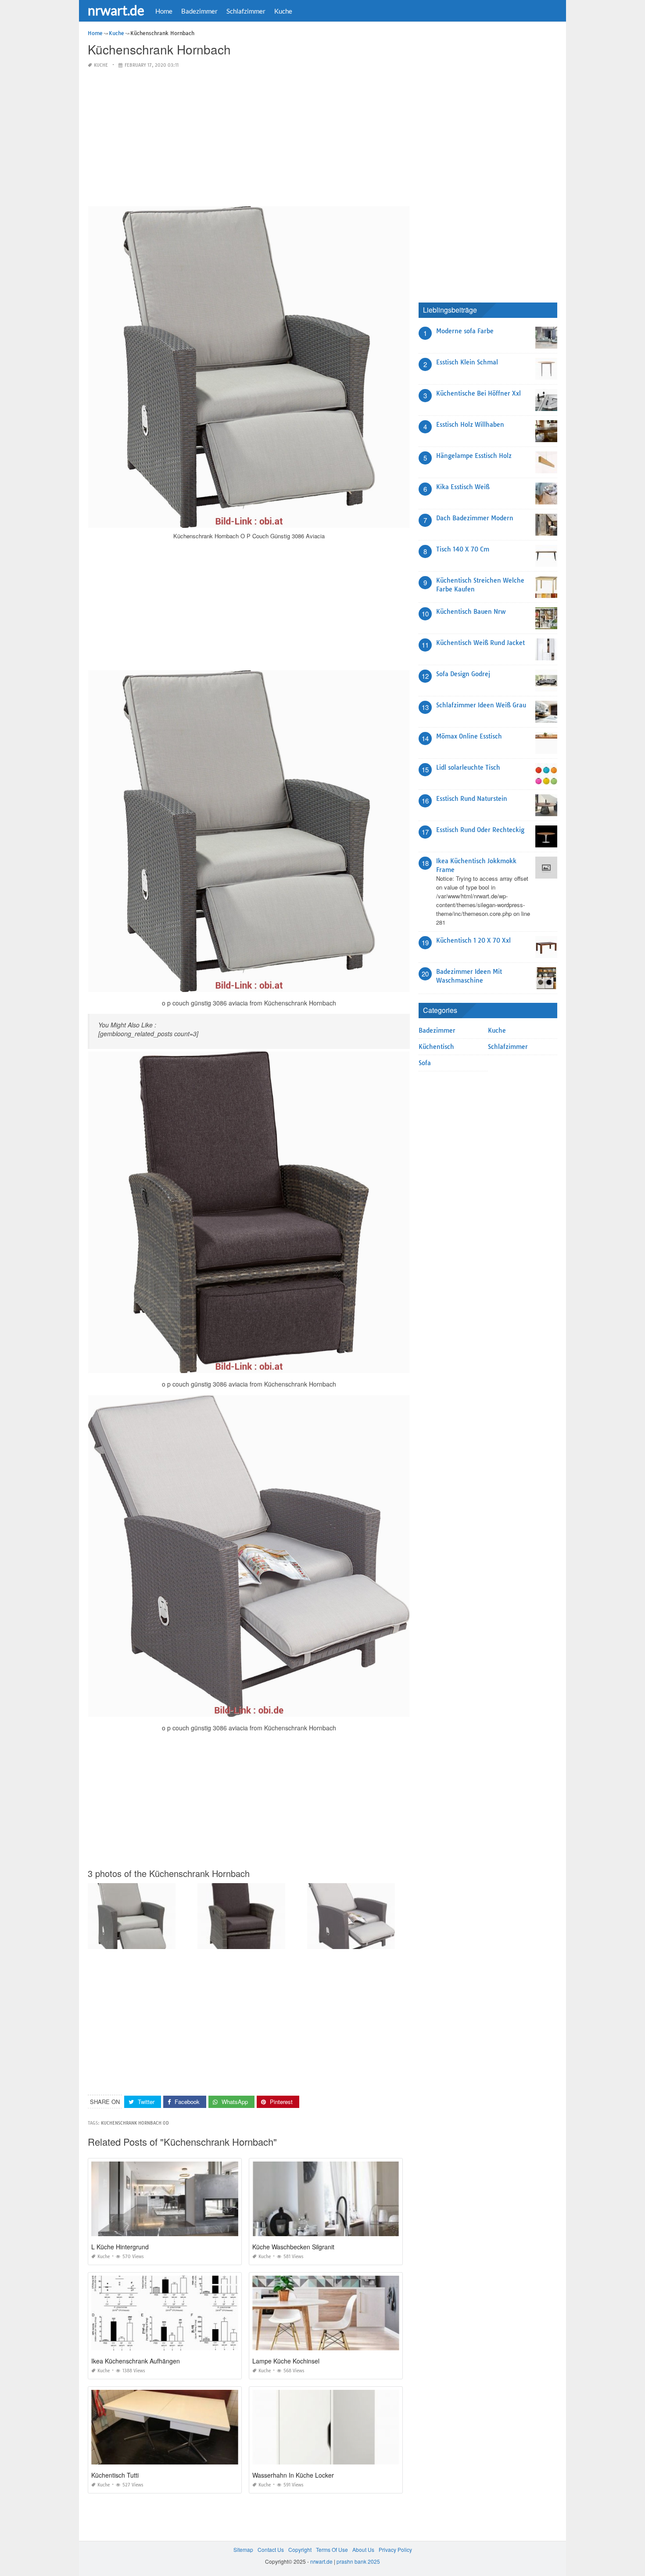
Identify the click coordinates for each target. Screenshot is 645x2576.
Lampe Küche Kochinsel (286, 2361)
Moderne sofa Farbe (465, 331)
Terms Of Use (332, 2549)
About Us (363, 2549)
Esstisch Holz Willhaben (470, 425)
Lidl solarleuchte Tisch (468, 767)
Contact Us (271, 2549)
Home (164, 11)
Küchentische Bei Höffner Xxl (478, 393)
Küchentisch (436, 1047)
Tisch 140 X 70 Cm (463, 549)
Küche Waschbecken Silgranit (293, 2247)
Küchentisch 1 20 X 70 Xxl (473, 940)
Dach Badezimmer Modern (475, 518)
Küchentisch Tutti (115, 2475)
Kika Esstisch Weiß (463, 487)
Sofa (425, 1063)
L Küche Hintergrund (120, 2247)
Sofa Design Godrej (463, 674)
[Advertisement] (249, 138)
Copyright (300, 2549)
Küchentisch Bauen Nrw (471, 612)
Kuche (283, 11)
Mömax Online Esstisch (469, 736)
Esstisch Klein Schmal (467, 362)
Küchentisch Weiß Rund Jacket (480, 643)
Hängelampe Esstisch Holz (474, 456)
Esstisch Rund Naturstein (472, 799)
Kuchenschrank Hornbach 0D (135, 2123)
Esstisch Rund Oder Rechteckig (480, 830)
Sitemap (243, 2549)
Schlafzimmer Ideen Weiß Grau (481, 705)
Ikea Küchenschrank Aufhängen (136, 2361)
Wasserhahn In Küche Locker (293, 2475)
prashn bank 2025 (358, 2561)
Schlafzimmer (246, 11)
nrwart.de (116, 10)
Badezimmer (199, 11)
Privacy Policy (395, 2549)
